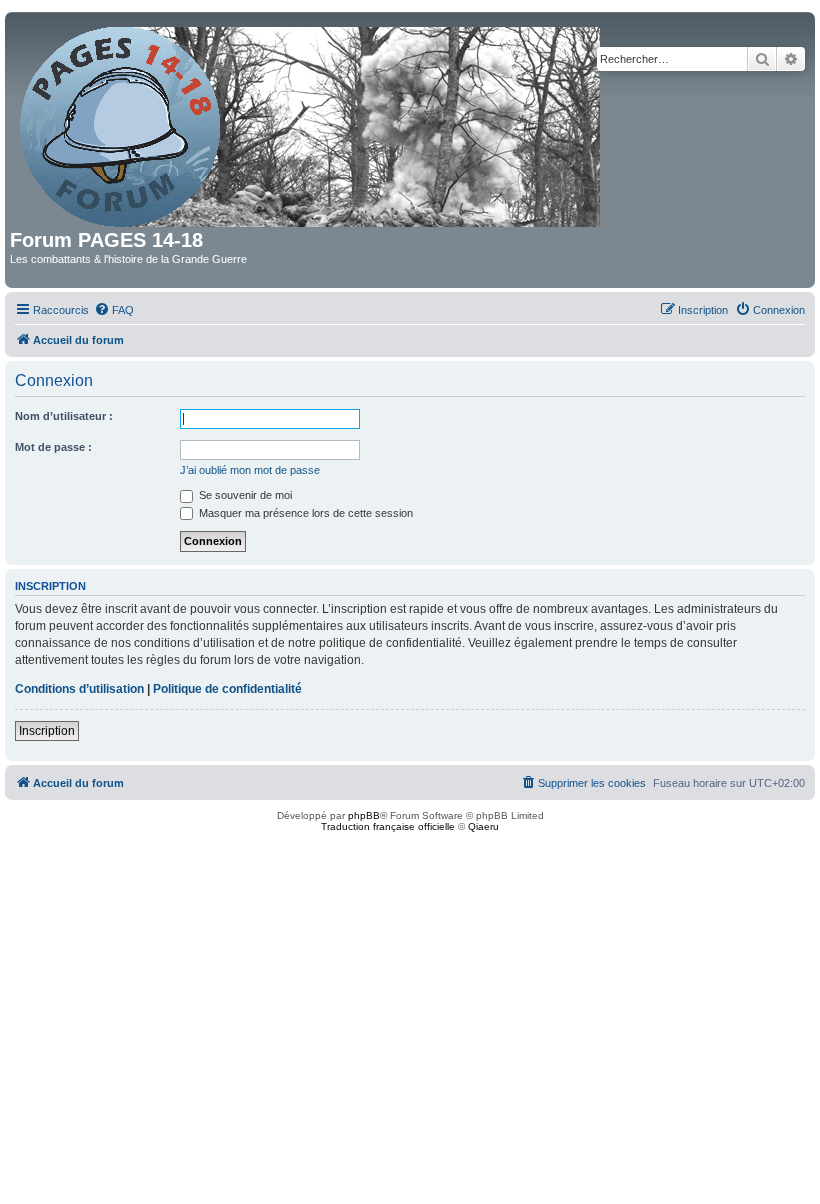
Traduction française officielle (388, 826)
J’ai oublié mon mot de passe (250, 470)
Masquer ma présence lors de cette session (304, 513)
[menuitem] (114, 310)
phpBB (364, 815)
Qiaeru (483, 826)
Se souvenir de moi (244, 495)
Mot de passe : (53, 447)
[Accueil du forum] (311, 123)
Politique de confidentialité (227, 689)
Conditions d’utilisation (79, 689)
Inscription (47, 731)
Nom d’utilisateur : (64, 416)
